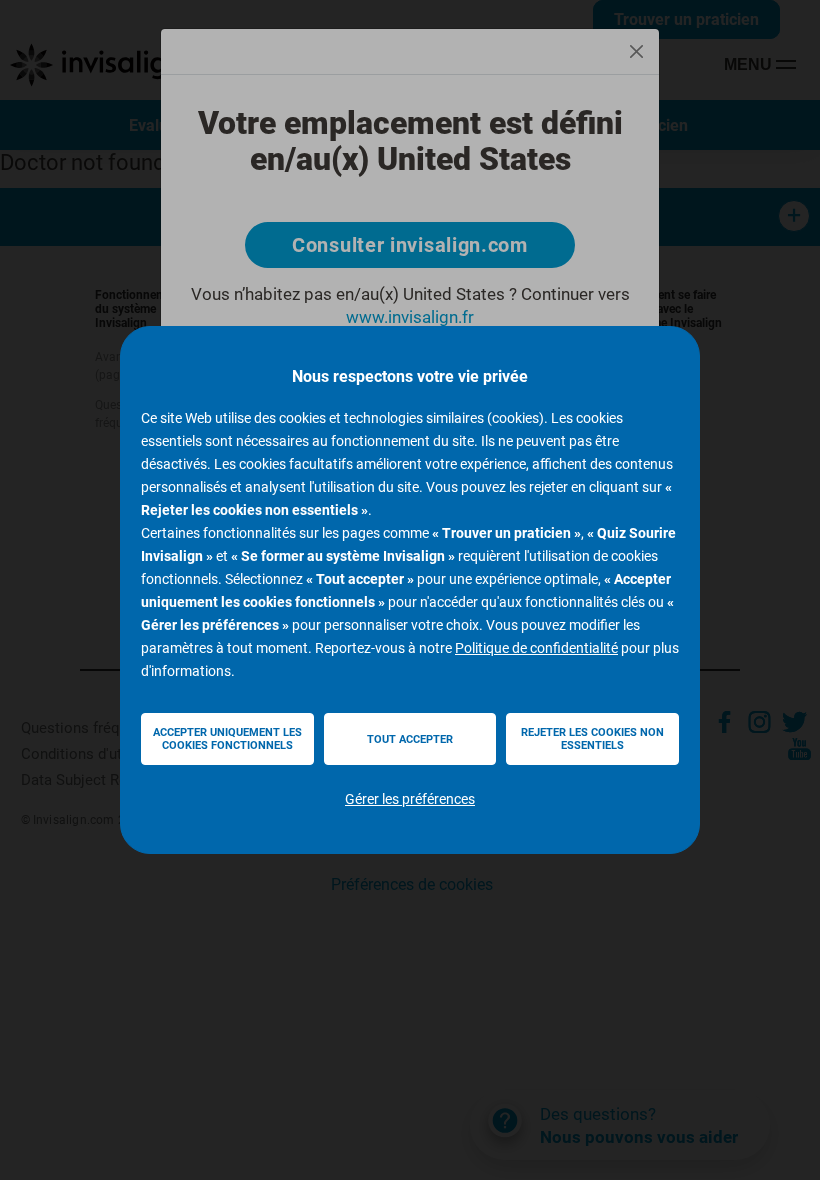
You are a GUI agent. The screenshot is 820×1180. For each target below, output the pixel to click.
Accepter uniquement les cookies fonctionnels (227, 739)
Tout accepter (410, 739)
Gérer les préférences (410, 799)
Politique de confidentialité (536, 648)
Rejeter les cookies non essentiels (592, 739)
